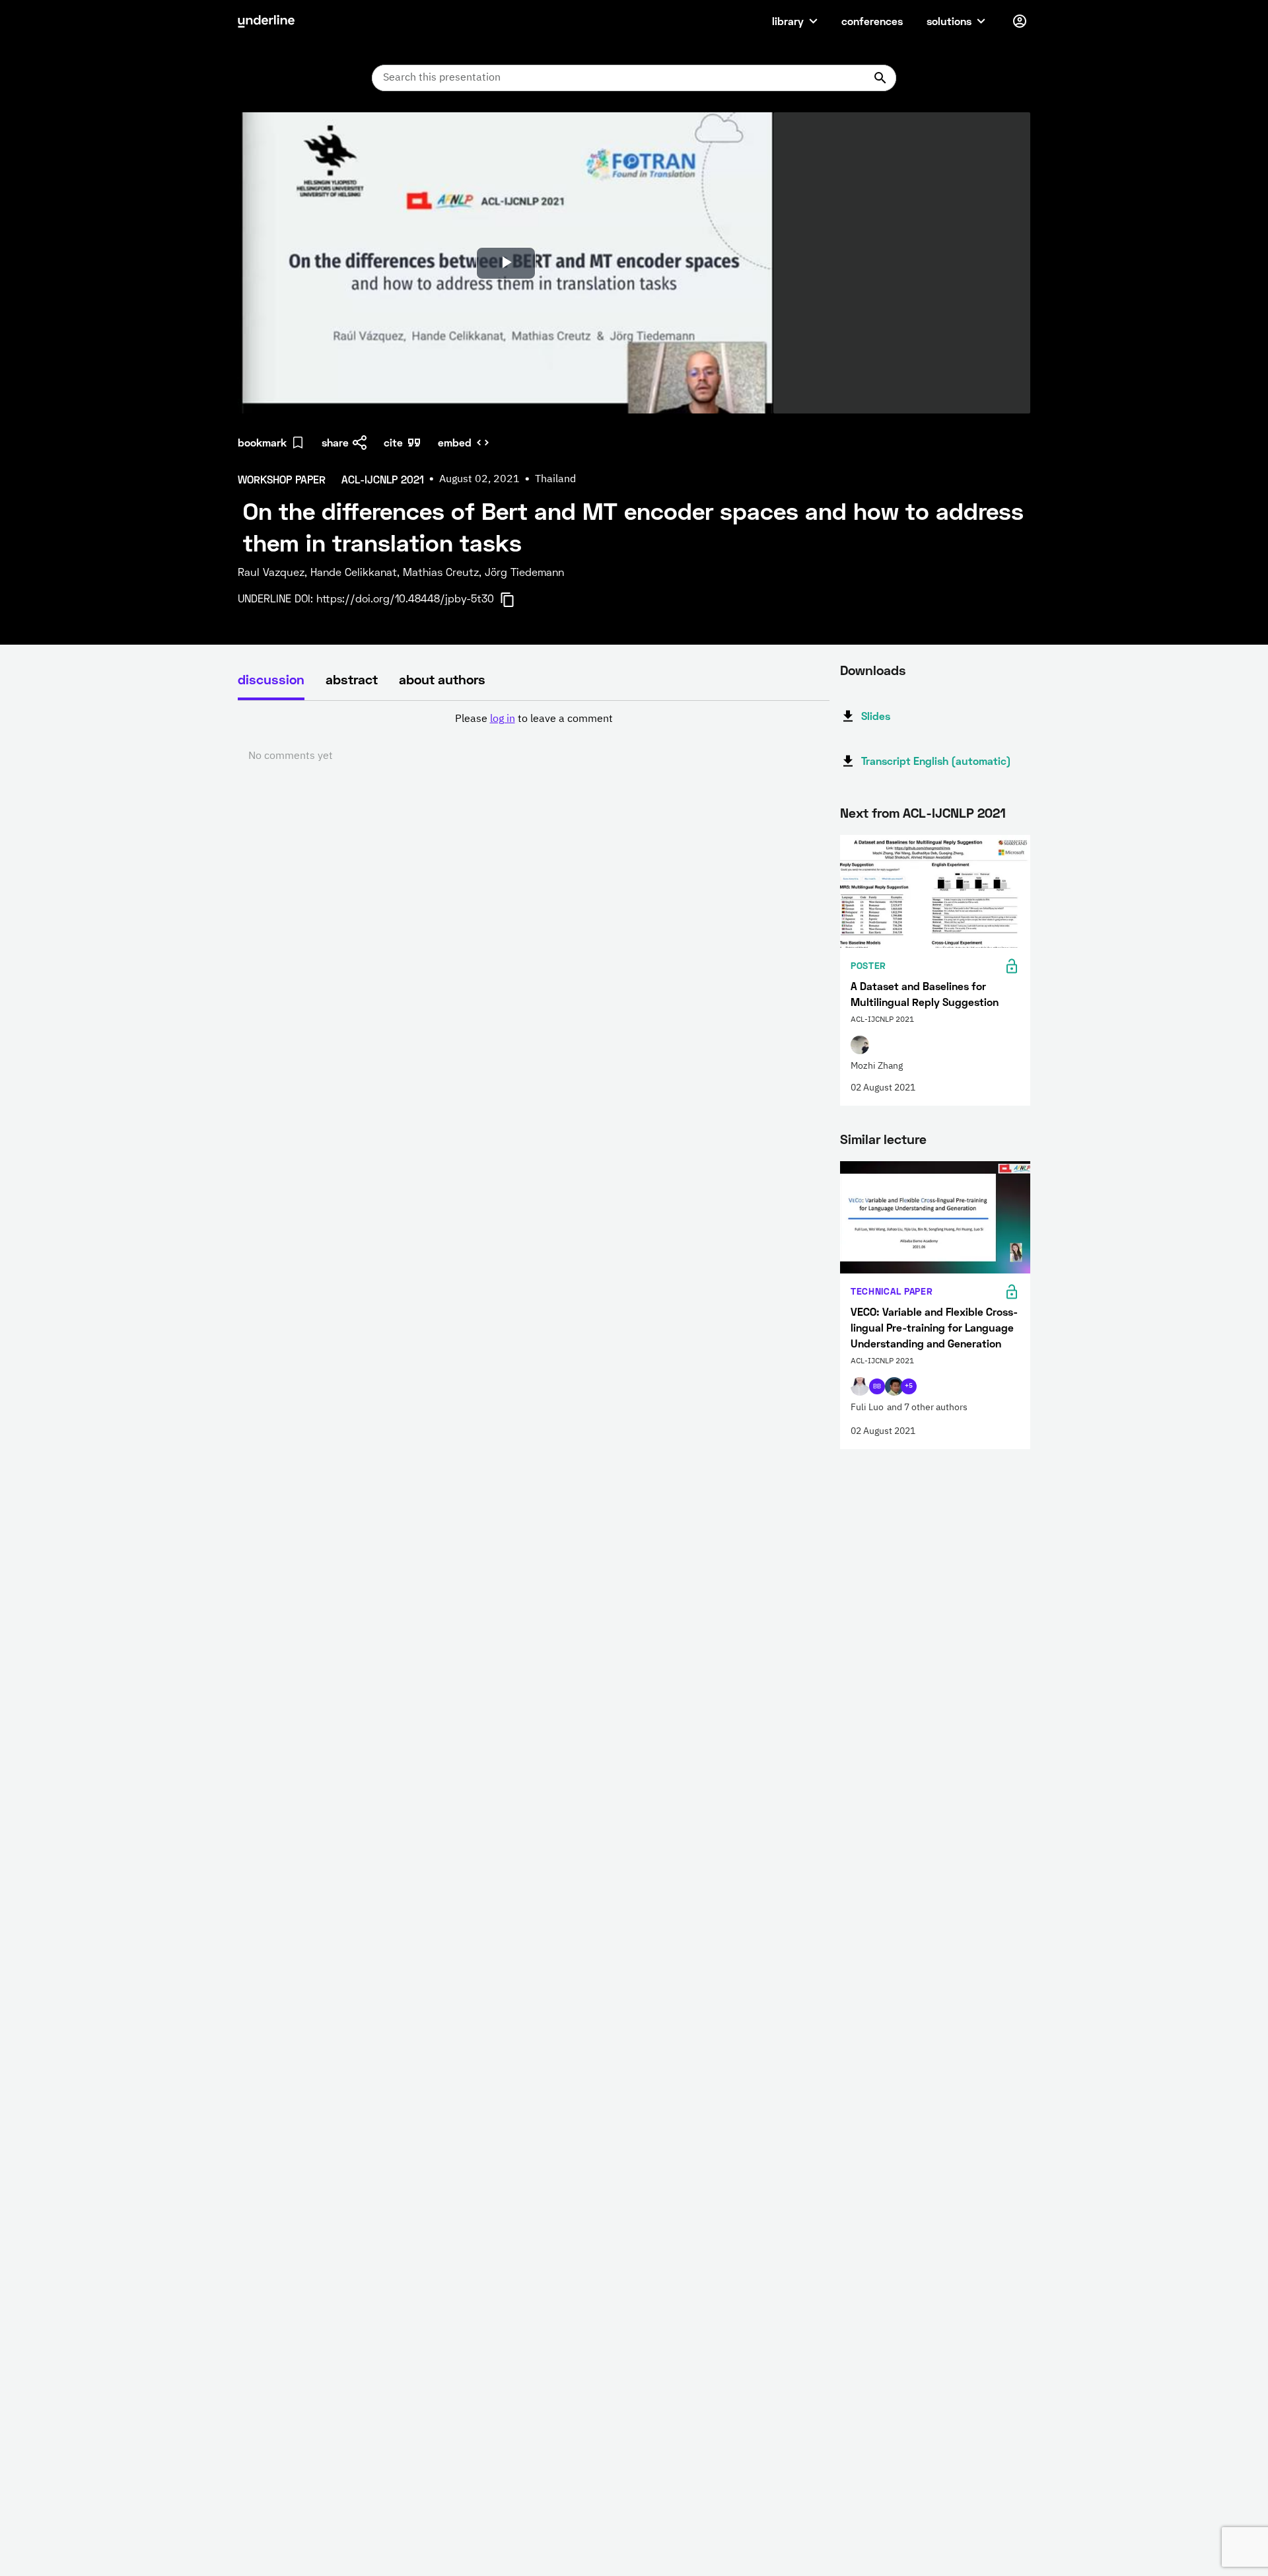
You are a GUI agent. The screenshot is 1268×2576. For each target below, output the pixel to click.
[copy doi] (515, 600)
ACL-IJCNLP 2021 (954, 812)
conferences (872, 21)
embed (455, 442)
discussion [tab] (271, 679)
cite (393, 442)
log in (503, 719)
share (335, 442)
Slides (876, 716)
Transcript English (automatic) (936, 761)
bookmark (262, 442)
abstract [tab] (352, 679)
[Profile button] (1020, 21)
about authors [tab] (442, 679)
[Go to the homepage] (266, 21)
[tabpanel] (534, 738)
